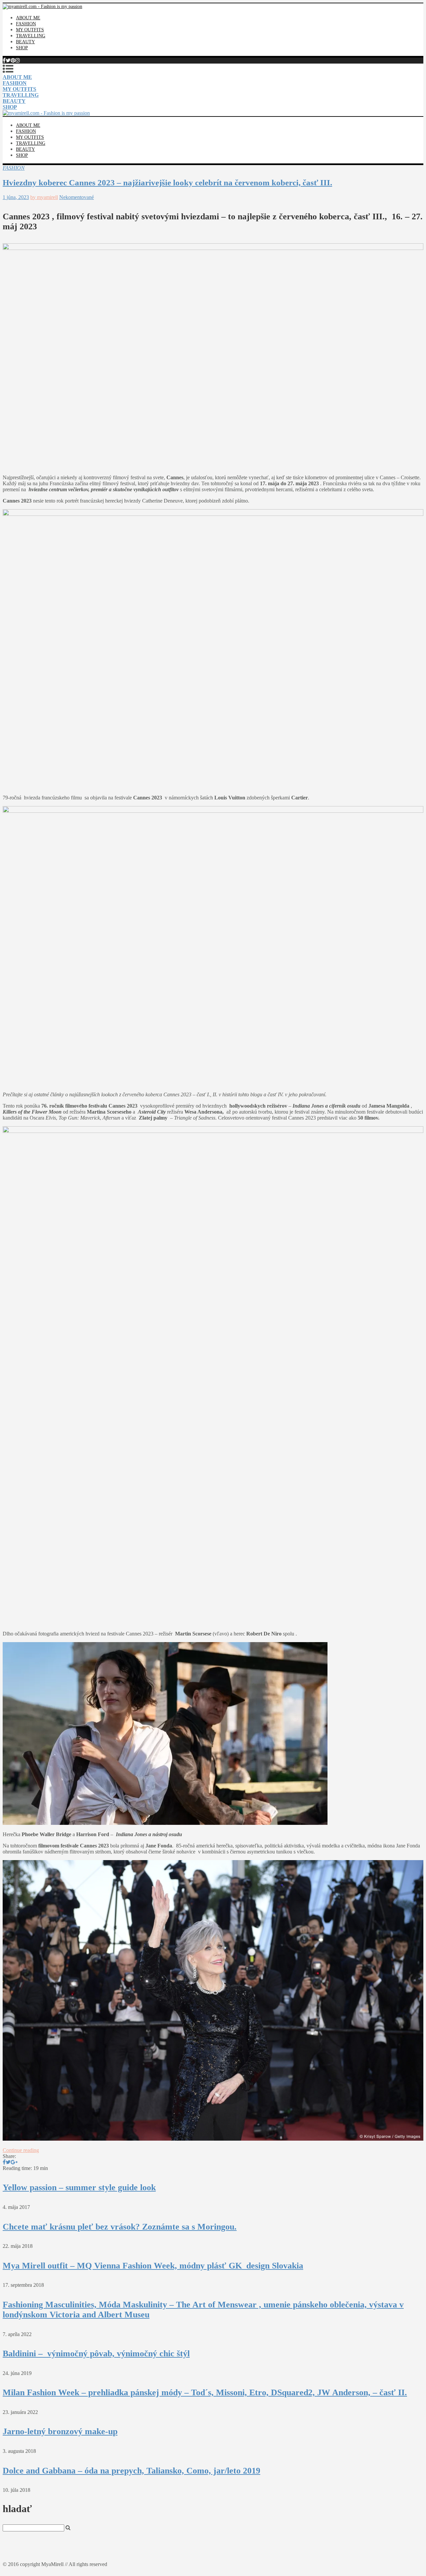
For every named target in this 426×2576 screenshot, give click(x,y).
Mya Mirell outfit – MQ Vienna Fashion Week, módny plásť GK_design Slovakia (153, 2266)
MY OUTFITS (30, 30)
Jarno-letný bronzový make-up (60, 2431)
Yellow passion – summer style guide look (79, 2187)
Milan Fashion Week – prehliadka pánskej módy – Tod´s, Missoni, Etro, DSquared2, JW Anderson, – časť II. (205, 2392)
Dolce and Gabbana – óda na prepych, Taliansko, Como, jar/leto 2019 (131, 2471)
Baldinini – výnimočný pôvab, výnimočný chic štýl (96, 2354)
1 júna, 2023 (16, 197)
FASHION (26, 24)
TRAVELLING (31, 36)
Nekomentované (77, 197)
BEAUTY (25, 42)
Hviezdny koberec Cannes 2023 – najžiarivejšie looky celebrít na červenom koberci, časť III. (167, 183)
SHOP (22, 48)
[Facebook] (4, 60)
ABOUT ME (28, 18)
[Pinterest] (13, 60)
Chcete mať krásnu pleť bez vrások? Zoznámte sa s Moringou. (120, 2227)
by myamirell (44, 197)
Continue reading (21, 2150)
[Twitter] (8, 60)
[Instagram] (18, 60)
